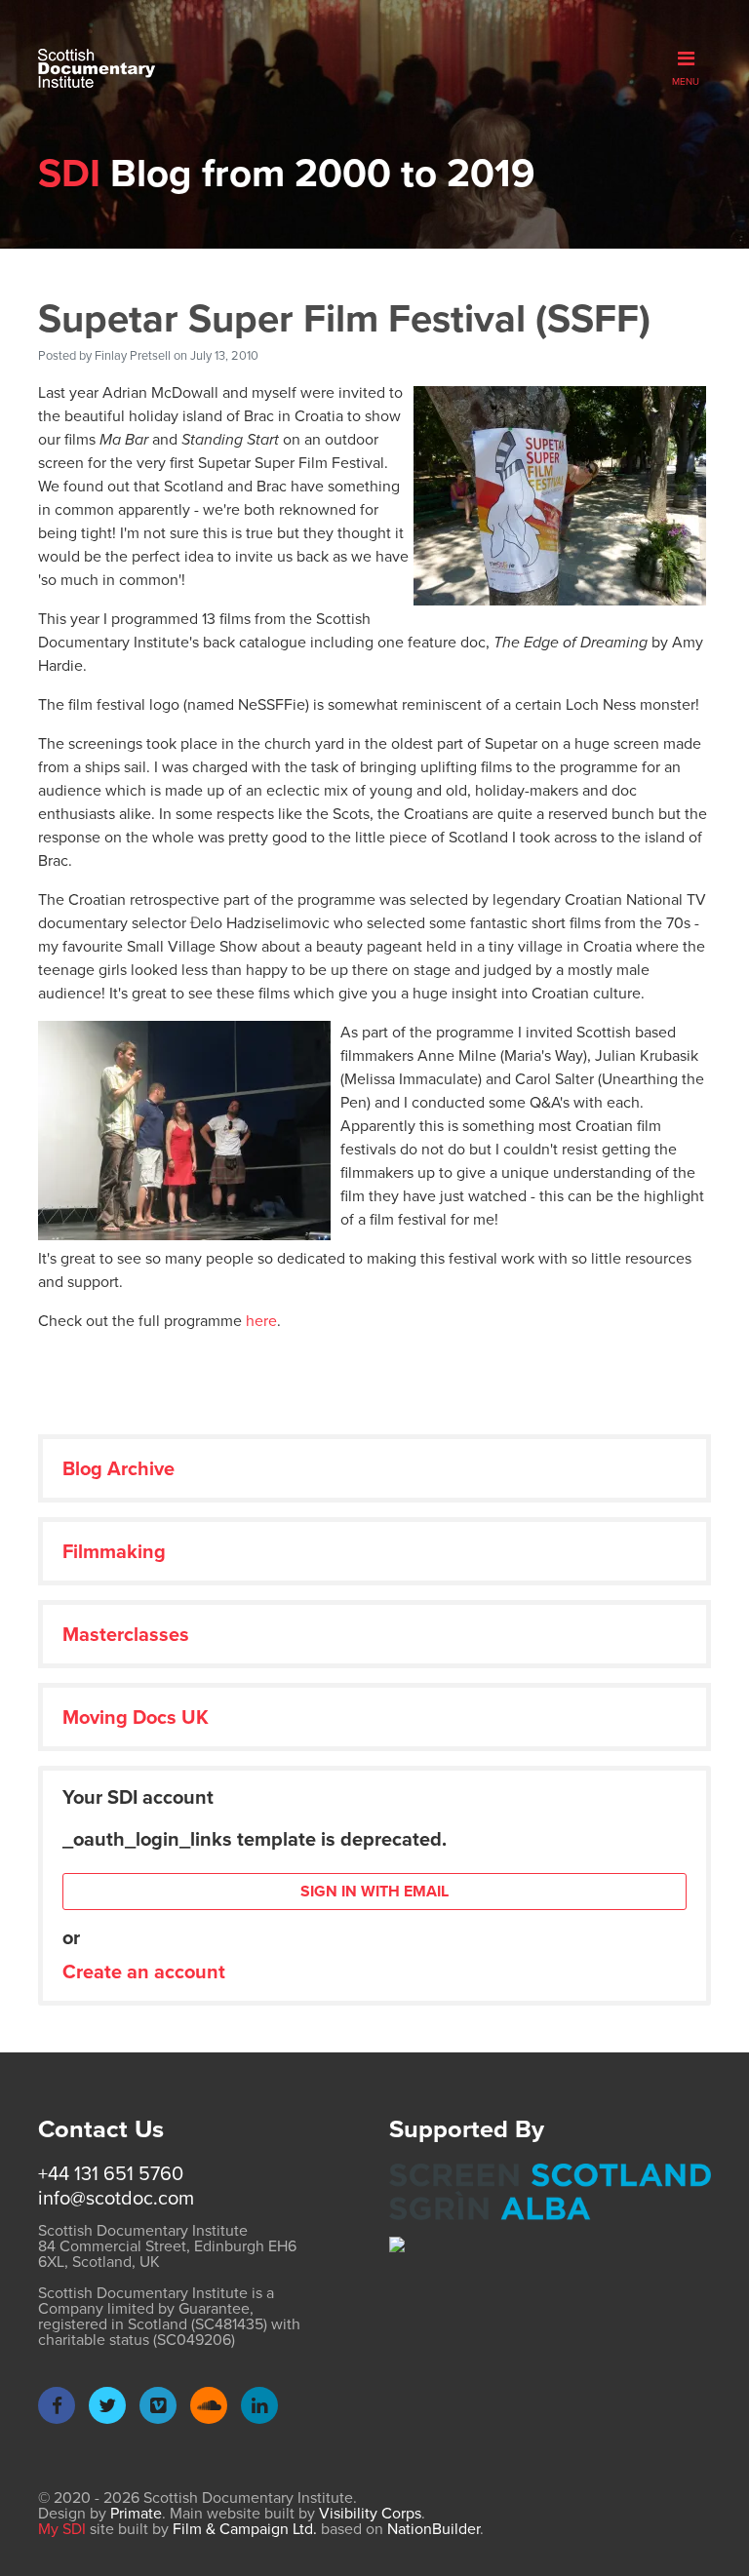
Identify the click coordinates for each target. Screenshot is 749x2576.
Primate (136, 2513)
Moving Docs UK (136, 1717)
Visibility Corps (370, 2513)
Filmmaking (114, 1551)
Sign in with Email (374, 1891)
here (261, 1321)
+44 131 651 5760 (111, 2173)
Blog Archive (118, 1468)
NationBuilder (434, 2529)
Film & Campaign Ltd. (245, 2529)
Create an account (144, 1971)
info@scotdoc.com (116, 2198)
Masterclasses (126, 1634)
